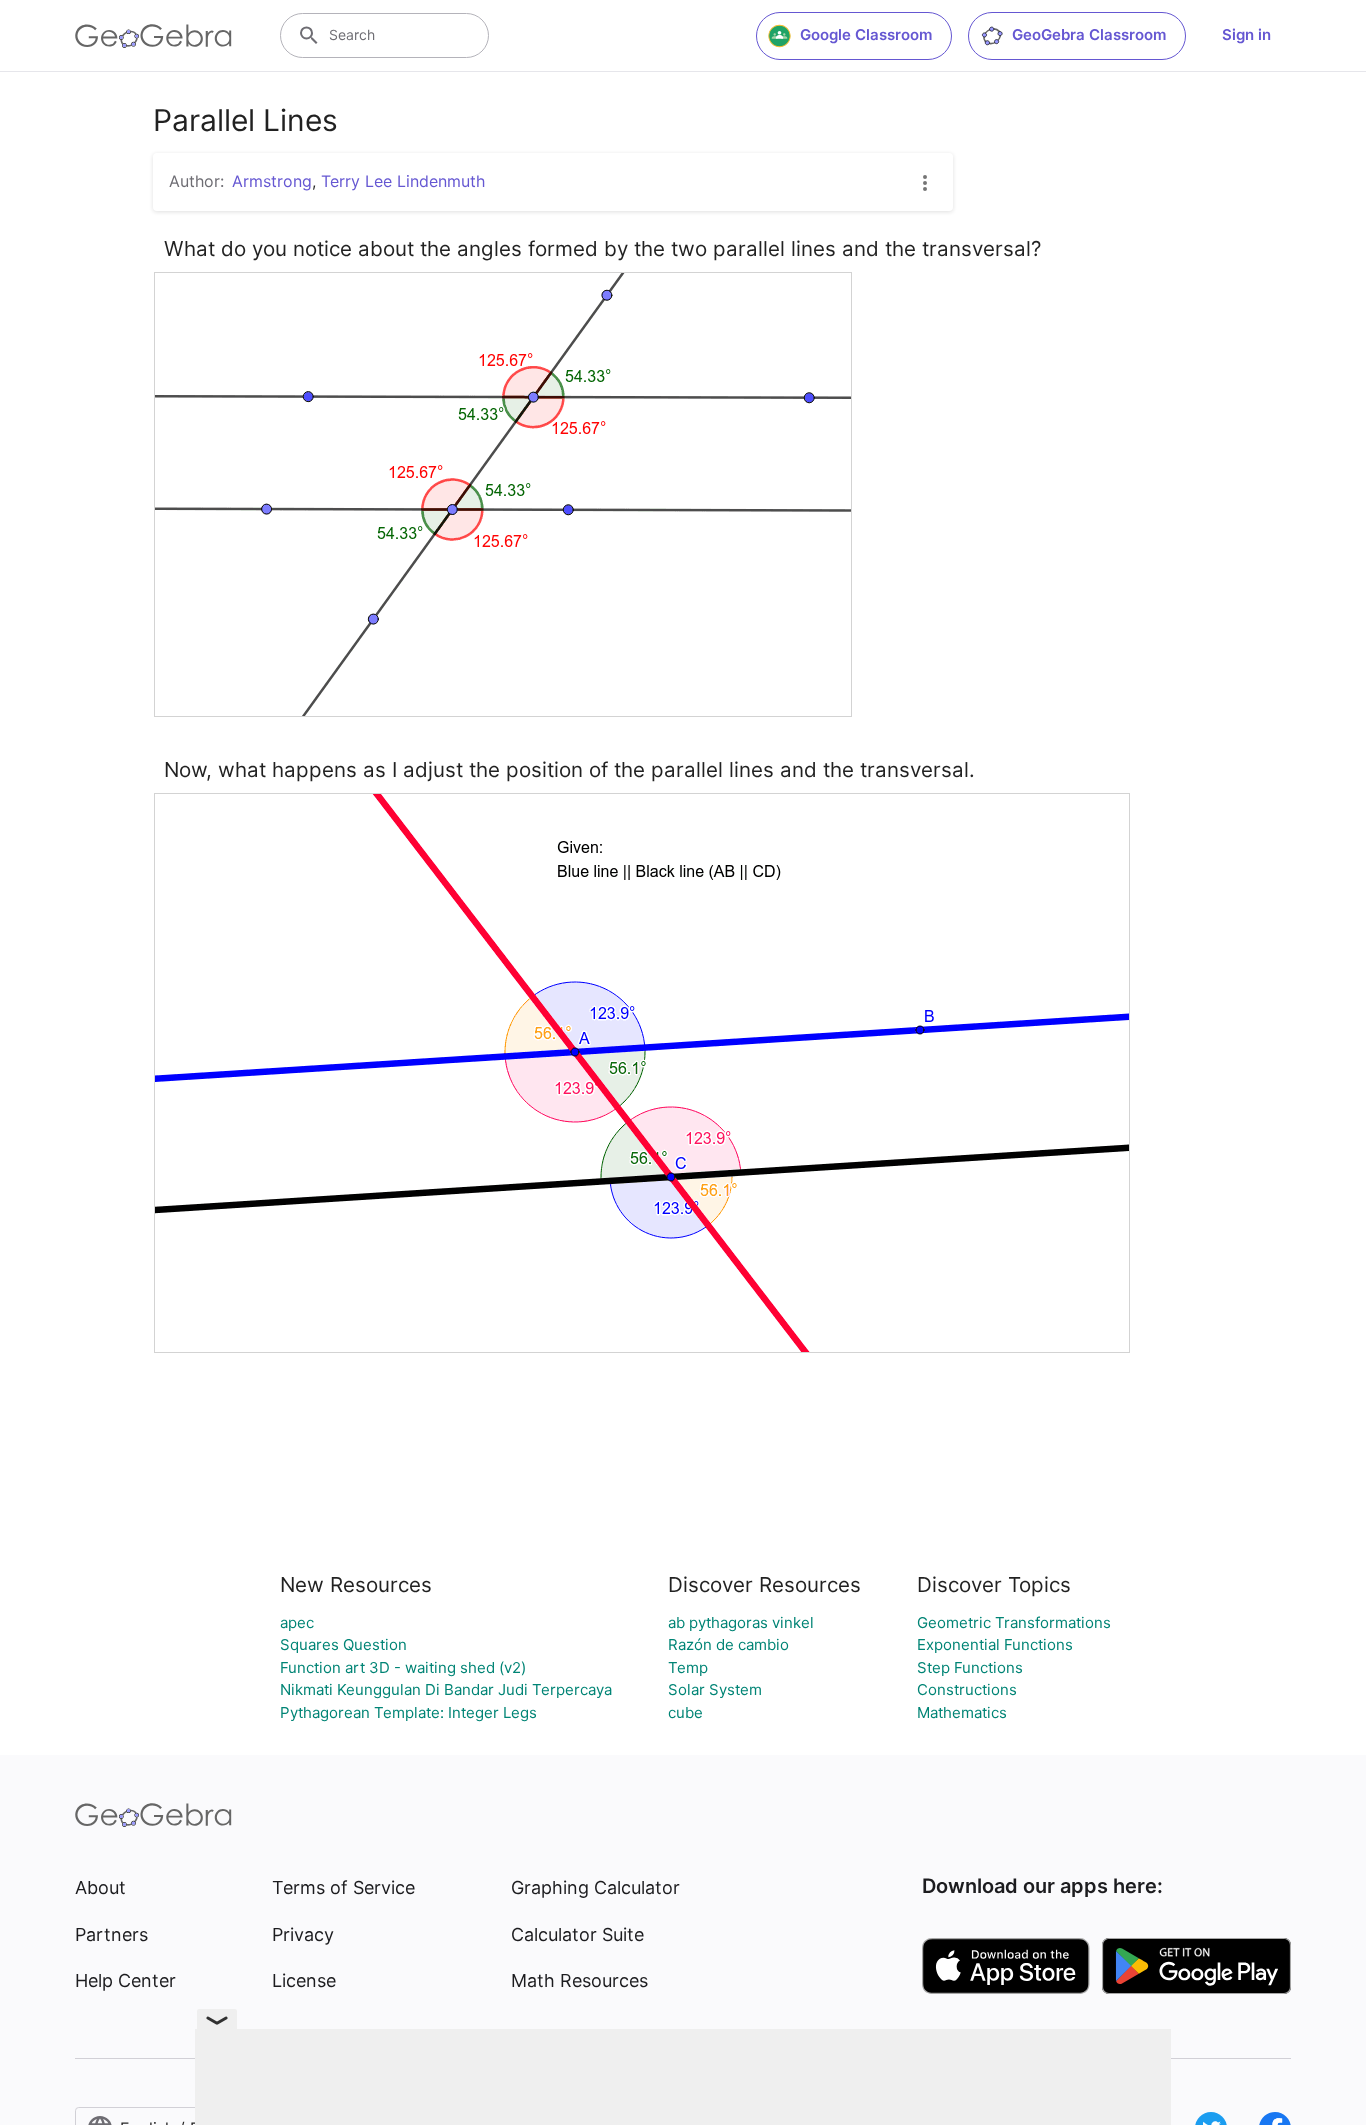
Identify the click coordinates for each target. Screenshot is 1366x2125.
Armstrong (272, 181)
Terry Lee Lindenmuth (403, 181)
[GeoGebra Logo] (153, 36)
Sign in (1246, 34)
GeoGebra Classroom (1089, 34)
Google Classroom (866, 34)
